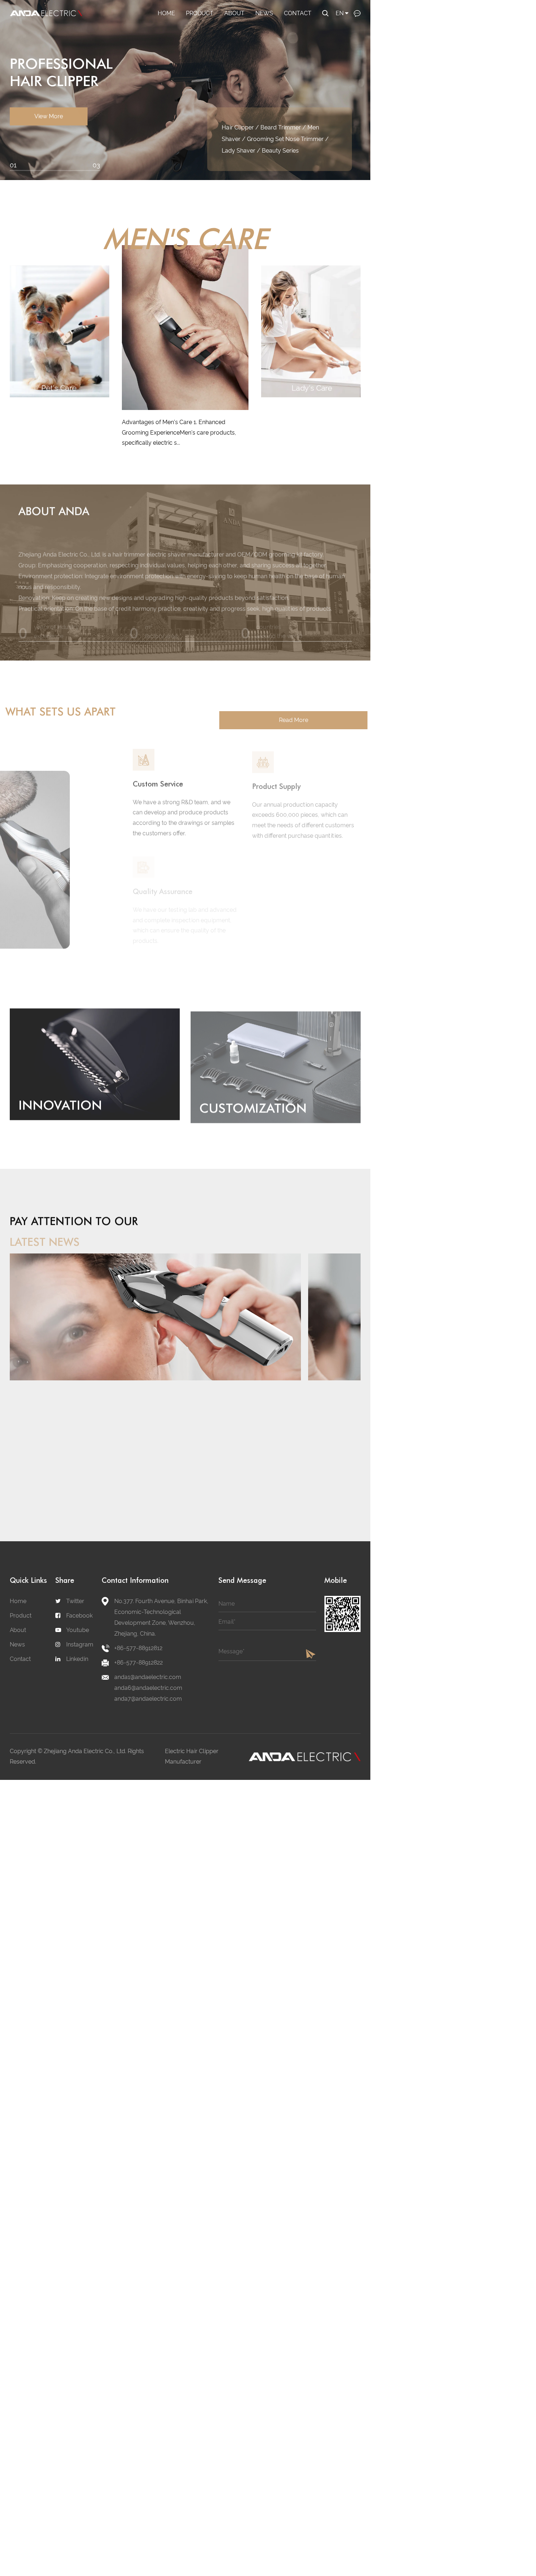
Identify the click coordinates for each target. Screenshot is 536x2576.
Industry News (275, 25)
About (234, 13)
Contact (298, 13)
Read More (287, 720)
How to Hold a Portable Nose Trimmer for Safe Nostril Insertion (60, 1419)
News (264, 13)
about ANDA (54, 510)
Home (166, 13)
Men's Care (203, 26)
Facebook (79, 1616)
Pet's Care (213, 25)
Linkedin (77, 1659)
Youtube (78, 1630)
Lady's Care (203, 25)
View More (49, 133)
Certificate (239, 25)
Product (200, 13)
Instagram (80, 1644)
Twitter (75, 1601)
